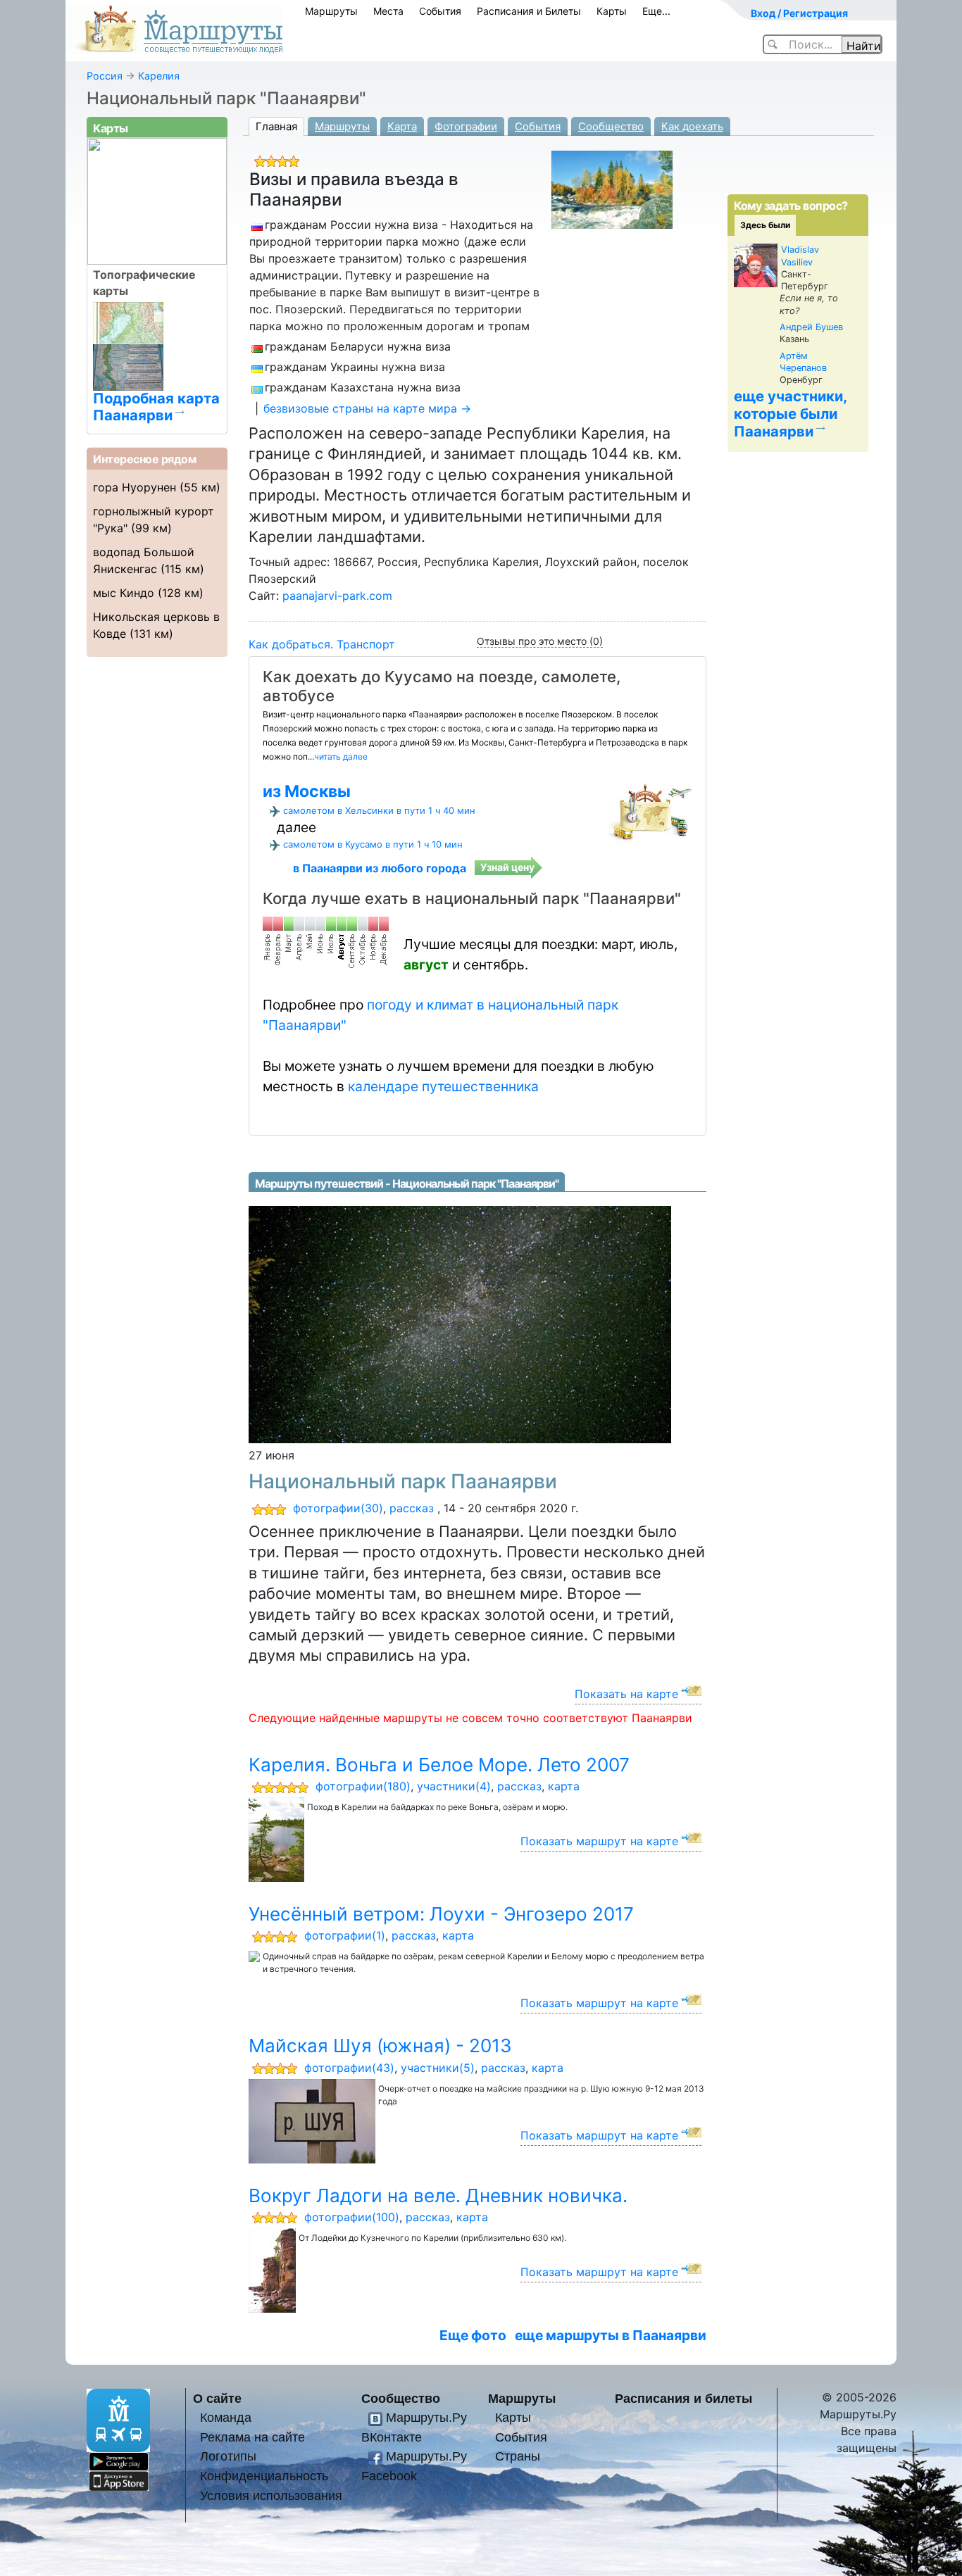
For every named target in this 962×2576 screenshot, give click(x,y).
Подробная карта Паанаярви (156, 406)
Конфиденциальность (264, 2476)
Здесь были (765, 225)
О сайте (217, 2398)
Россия (105, 76)
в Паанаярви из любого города (380, 868)
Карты (612, 11)
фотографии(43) (349, 2068)
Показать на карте (626, 1694)
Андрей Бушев (811, 327)
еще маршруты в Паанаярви (611, 2335)
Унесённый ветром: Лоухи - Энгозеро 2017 (441, 1914)
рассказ (412, 1508)
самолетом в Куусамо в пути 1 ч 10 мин (373, 844)
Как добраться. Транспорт (322, 644)
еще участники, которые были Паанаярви (791, 414)
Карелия (159, 76)
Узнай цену (507, 867)
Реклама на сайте (252, 2437)
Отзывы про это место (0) (540, 641)
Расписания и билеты (683, 2398)
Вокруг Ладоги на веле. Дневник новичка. (438, 2195)
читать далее (341, 756)
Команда (226, 2417)
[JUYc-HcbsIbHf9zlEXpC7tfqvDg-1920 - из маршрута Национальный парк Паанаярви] (460, 1324)
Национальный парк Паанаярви (403, 1481)
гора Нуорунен (135, 487)
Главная (276, 126)
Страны (518, 2456)
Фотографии (466, 126)
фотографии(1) (345, 1935)
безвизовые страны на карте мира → (367, 408)
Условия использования (271, 2495)
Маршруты (331, 11)
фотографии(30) (338, 1508)
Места (388, 11)
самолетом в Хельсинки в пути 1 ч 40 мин (379, 810)
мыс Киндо (124, 593)
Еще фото (473, 2335)
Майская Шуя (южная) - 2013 (380, 2046)
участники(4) (454, 1786)
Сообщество (611, 126)
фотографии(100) (352, 2217)
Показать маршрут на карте (599, 1841)
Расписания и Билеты (529, 11)
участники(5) (438, 2068)
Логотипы (228, 2456)
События (440, 11)
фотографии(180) (363, 1786)
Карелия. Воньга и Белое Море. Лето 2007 (439, 1765)
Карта (402, 126)
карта (564, 1786)
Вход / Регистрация (799, 13)
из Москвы (307, 791)
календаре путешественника (443, 1086)
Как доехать (692, 126)
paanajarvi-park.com (337, 596)
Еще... (656, 11)
